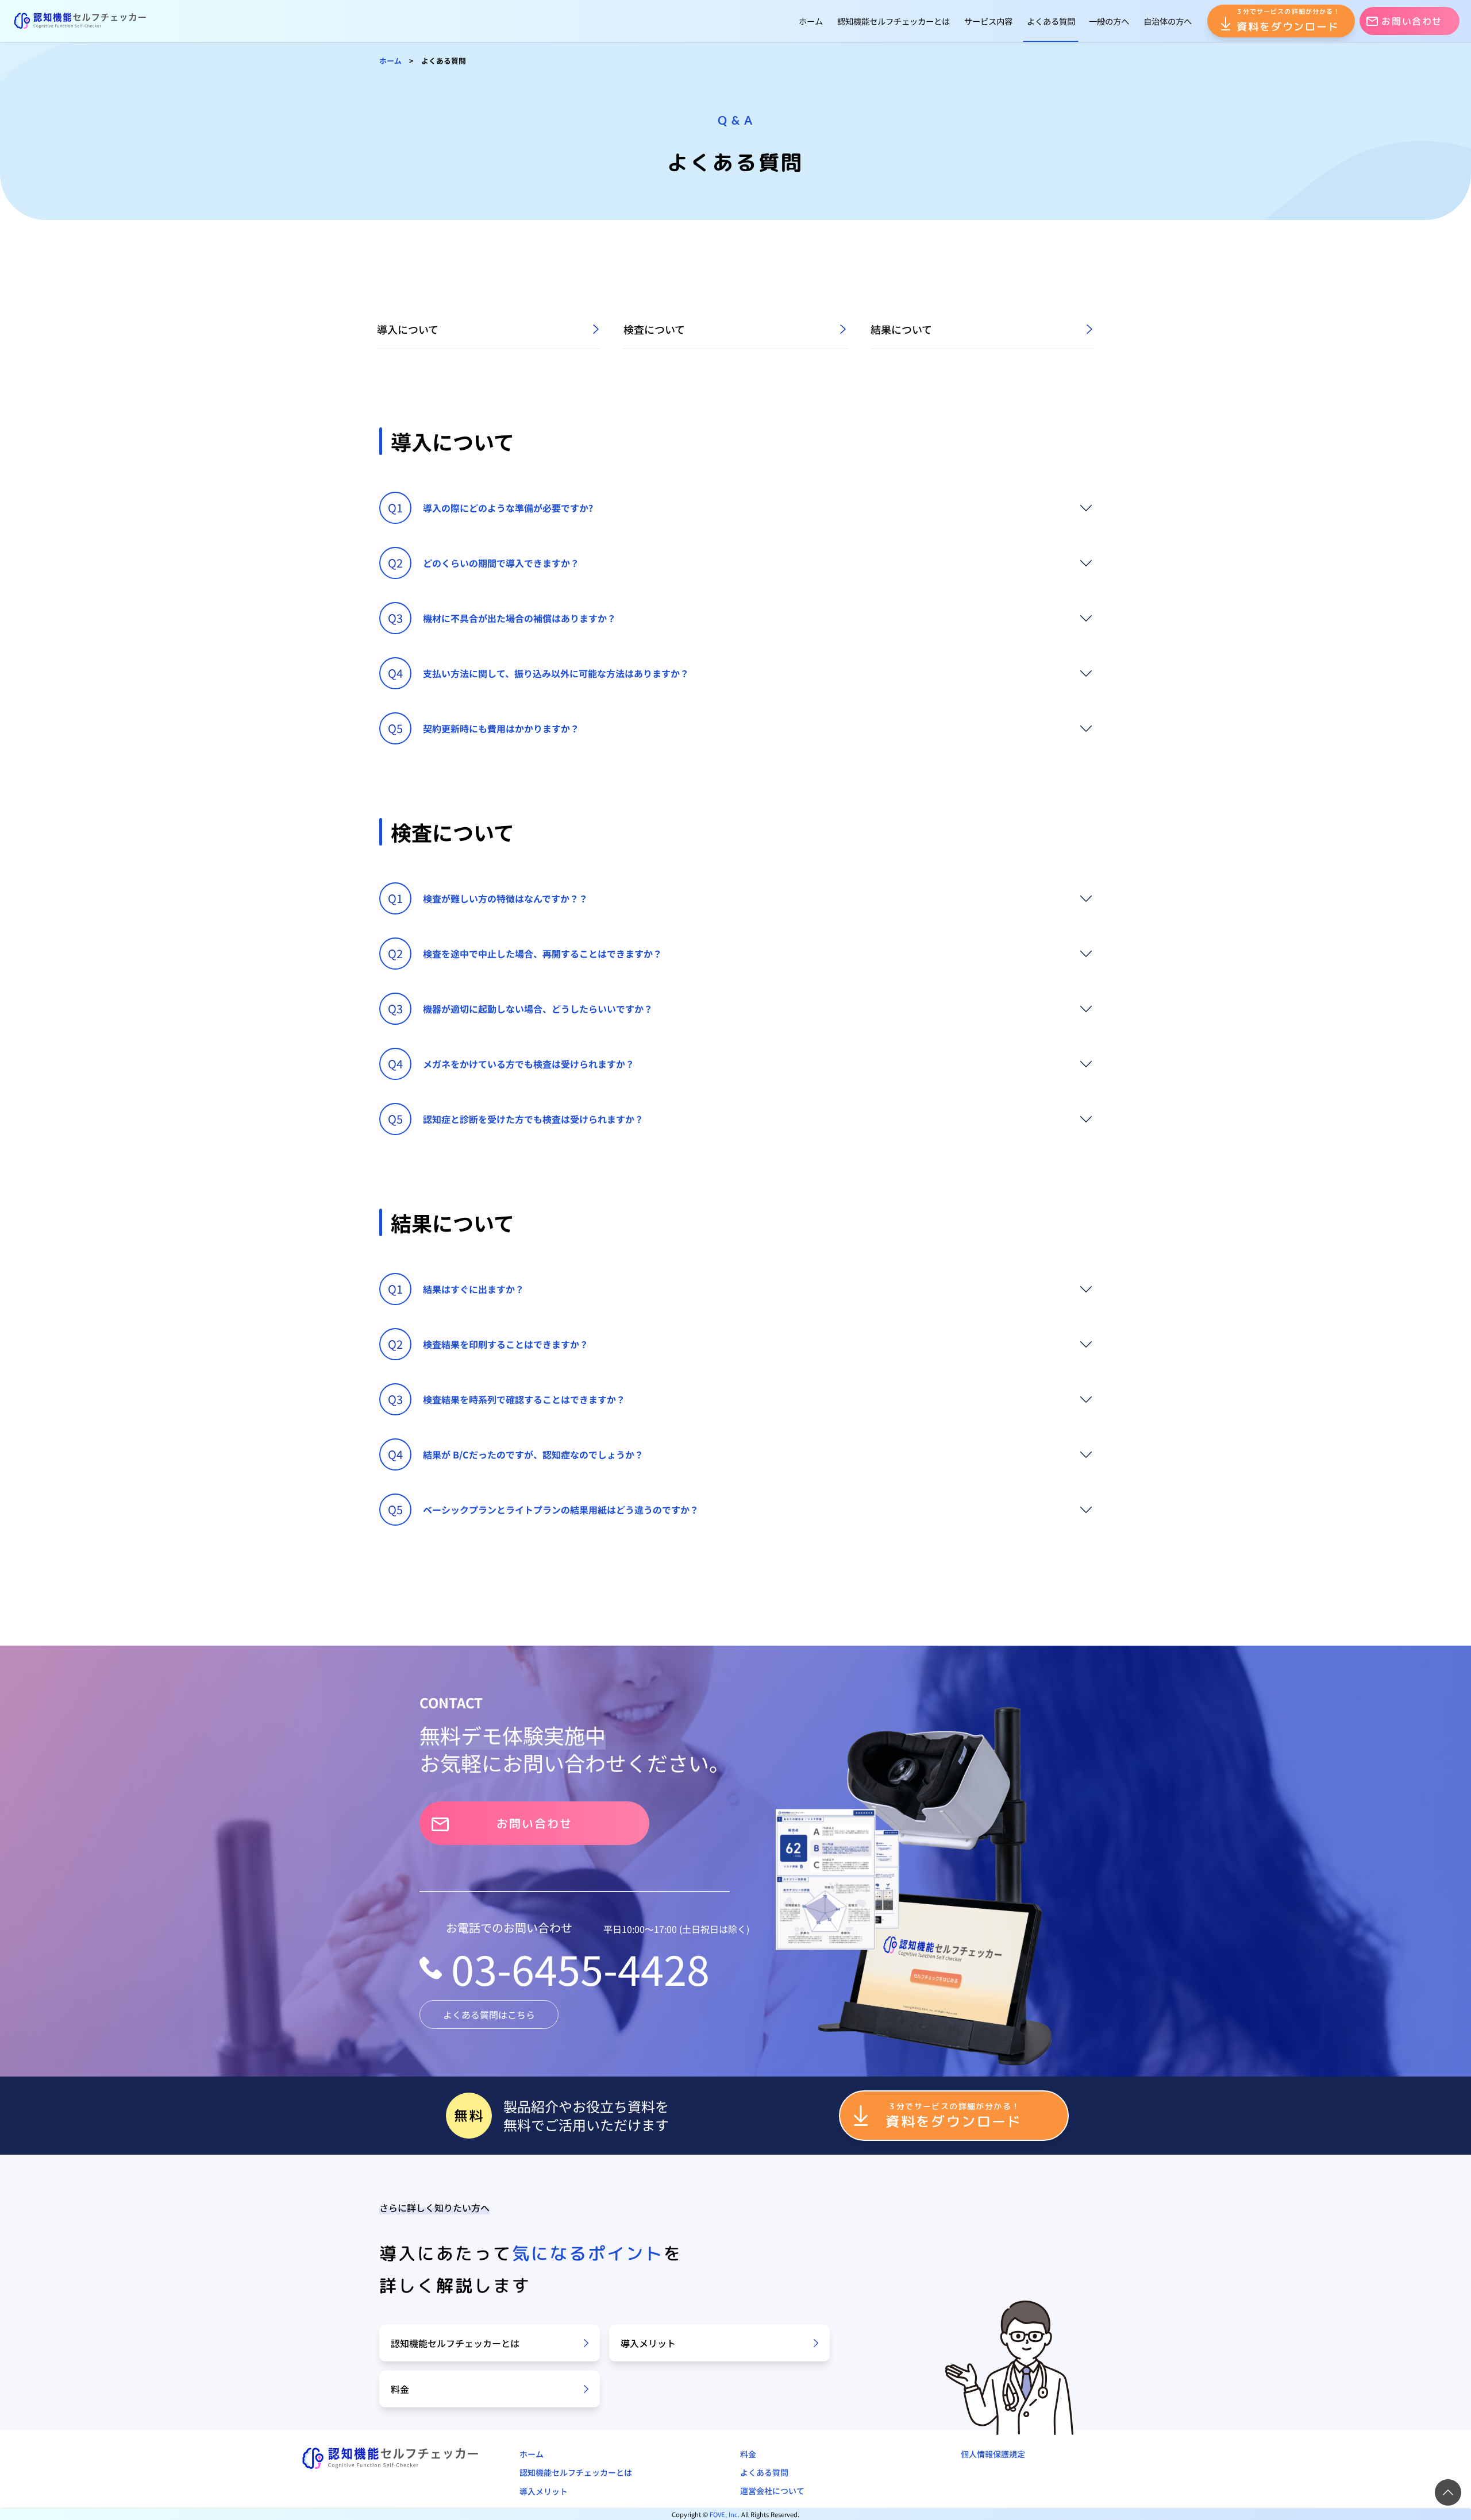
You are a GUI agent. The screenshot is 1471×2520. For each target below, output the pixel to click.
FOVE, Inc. (725, 2514)
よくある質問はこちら (489, 2015)
